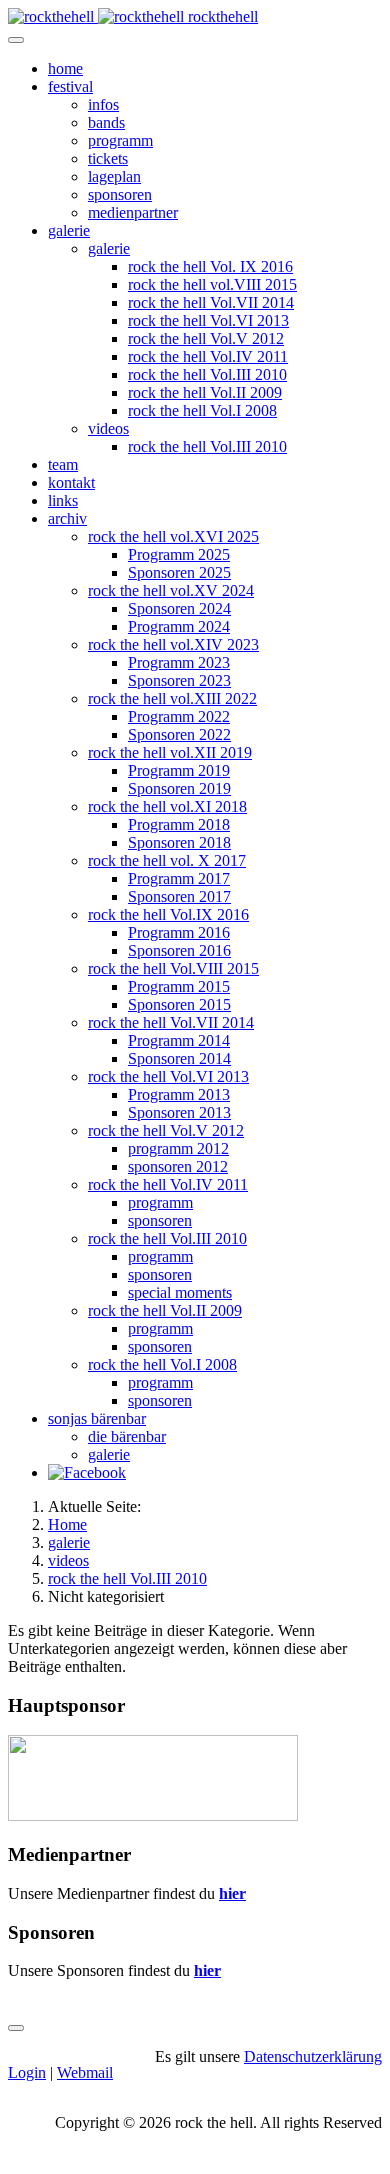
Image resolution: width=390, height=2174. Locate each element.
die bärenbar (127, 1436)
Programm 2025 (179, 554)
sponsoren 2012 (178, 1166)
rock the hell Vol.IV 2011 (208, 356)
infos (103, 104)
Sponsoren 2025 (179, 572)
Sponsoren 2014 (179, 1058)
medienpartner (133, 212)
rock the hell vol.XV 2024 (171, 590)
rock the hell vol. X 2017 (167, 860)
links (63, 500)
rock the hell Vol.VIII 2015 (173, 968)
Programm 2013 (179, 1094)
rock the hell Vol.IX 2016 (168, 914)
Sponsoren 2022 (179, 734)
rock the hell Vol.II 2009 (205, 392)
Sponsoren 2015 (179, 1004)
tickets (108, 158)
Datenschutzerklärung (313, 2056)
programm (120, 140)
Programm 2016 (179, 932)
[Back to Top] (16, 2028)
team (63, 464)
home (65, 68)
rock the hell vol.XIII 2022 (172, 698)
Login (27, 2072)
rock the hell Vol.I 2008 (202, 410)
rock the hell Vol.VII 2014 (211, 302)
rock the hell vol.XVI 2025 (173, 536)
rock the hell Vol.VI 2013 (208, 320)
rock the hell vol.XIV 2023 (173, 644)
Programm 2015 (179, 986)
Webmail (85, 2072)
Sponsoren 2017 (179, 896)
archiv (67, 518)
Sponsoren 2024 (179, 608)
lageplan (114, 176)
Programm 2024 (179, 626)
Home (67, 1524)
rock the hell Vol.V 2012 (206, 338)
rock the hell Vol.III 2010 (207, 374)
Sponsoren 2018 (179, 842)
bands (106, 122)
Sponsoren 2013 (179, 1112)
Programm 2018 (179, 824)
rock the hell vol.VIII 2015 (212, 284)
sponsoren (120, 194)
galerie (69, 230)
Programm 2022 (179, 716)
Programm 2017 (179, 878)
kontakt (71, 482)
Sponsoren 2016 (179, 950)
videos (108, 428)
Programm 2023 (179, 662)
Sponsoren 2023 (179, 680)
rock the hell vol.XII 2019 (170, 752)
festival (70, 86)
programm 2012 (178, 1148)
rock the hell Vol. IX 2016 (210, 266)
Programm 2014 (179, 1040)
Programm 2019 (179, 770)
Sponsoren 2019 (179, 788)
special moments (180, 1292)
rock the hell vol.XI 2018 (167, 806)
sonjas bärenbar (97, 1418)
